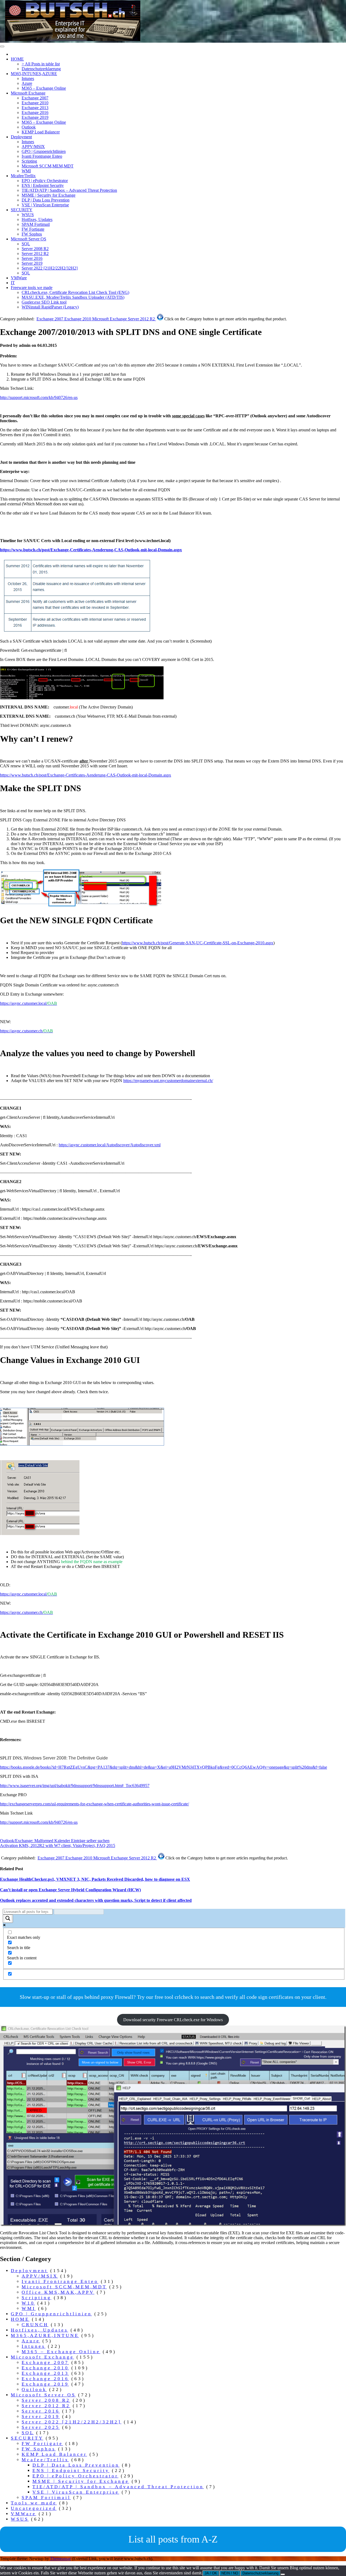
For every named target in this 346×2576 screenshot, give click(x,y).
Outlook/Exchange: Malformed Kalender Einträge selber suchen (55, 1841)
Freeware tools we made (32, 288)
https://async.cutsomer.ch (26, 1031)
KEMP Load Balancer (41, 132)
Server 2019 (32, 263)
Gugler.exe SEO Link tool (44, 302)
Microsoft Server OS (29, 239)
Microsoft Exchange (28, 93)
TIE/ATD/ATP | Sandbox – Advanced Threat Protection (69, 190)
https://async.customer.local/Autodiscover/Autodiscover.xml (110, 1145)
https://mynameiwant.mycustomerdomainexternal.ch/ (168, 1081)
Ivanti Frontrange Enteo (42, 156)
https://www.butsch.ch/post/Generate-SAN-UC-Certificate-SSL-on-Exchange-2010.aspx (198, 943)
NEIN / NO (230, 2573)
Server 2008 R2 (35, 249)
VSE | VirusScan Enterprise (45, 205)
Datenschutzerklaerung (41, 69)
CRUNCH (35, 2325)
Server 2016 (32, 258)
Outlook (29, 127)
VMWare (19, 278)
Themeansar (60, 2559)
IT (13, 283)
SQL (26, 244)
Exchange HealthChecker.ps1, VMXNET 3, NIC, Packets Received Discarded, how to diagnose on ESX (95, 1879)
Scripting (29, 161)
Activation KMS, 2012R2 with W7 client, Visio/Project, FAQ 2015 (58, 1845)
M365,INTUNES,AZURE (34, 74)
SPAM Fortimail (36, 224)
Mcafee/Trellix (23, 176)
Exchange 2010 (35, 103)
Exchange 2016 (35, 112)
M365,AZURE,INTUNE (45, 2335)
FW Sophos (32, 234)
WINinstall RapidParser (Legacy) (50, 307)
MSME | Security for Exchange (49, 195)
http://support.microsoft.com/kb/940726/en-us (39, 397)
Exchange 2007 (35, 98)
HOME (17, 59)
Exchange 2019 (35, 117)
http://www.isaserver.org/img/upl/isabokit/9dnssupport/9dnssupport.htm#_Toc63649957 (75, 1786)
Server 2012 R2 (35, 253)
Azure (27, 83)
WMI (26, 171)
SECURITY (22, 210)
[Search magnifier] (8, 1919)
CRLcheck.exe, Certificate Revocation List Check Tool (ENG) (75, 292)
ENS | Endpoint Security (43, 185)
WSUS (28, 215)
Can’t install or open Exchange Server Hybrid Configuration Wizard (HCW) (70, 1890)
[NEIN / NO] (283, 2574)
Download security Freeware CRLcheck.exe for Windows (173, 2020)
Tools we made (34, 2503)
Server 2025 (41, 2427)
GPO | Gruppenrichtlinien (44, 151)
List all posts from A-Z (173, 2539)
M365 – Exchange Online (44, 88)
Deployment (21, 137)
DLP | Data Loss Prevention (46, 200)
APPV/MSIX (33, 147)
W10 (28, 2303)
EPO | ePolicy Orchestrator (45, 181)
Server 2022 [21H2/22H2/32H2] (50, 268)
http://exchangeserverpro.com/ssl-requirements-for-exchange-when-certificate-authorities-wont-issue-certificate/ (94, 1804)
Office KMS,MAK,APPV (58, 2292)
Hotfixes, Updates (37, 219)
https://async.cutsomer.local (29, 1003)
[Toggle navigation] (2, 46)
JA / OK (211, 2573)
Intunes (28, 78)
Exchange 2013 (35, 108)
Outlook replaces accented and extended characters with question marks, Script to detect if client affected (96, 1900)
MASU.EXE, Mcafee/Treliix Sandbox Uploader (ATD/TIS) (73, 297)
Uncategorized (34, 2508)
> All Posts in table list (41, 64)
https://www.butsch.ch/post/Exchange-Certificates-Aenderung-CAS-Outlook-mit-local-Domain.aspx (91, 550)
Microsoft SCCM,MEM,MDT (48, 166)
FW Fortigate (33, 229)
